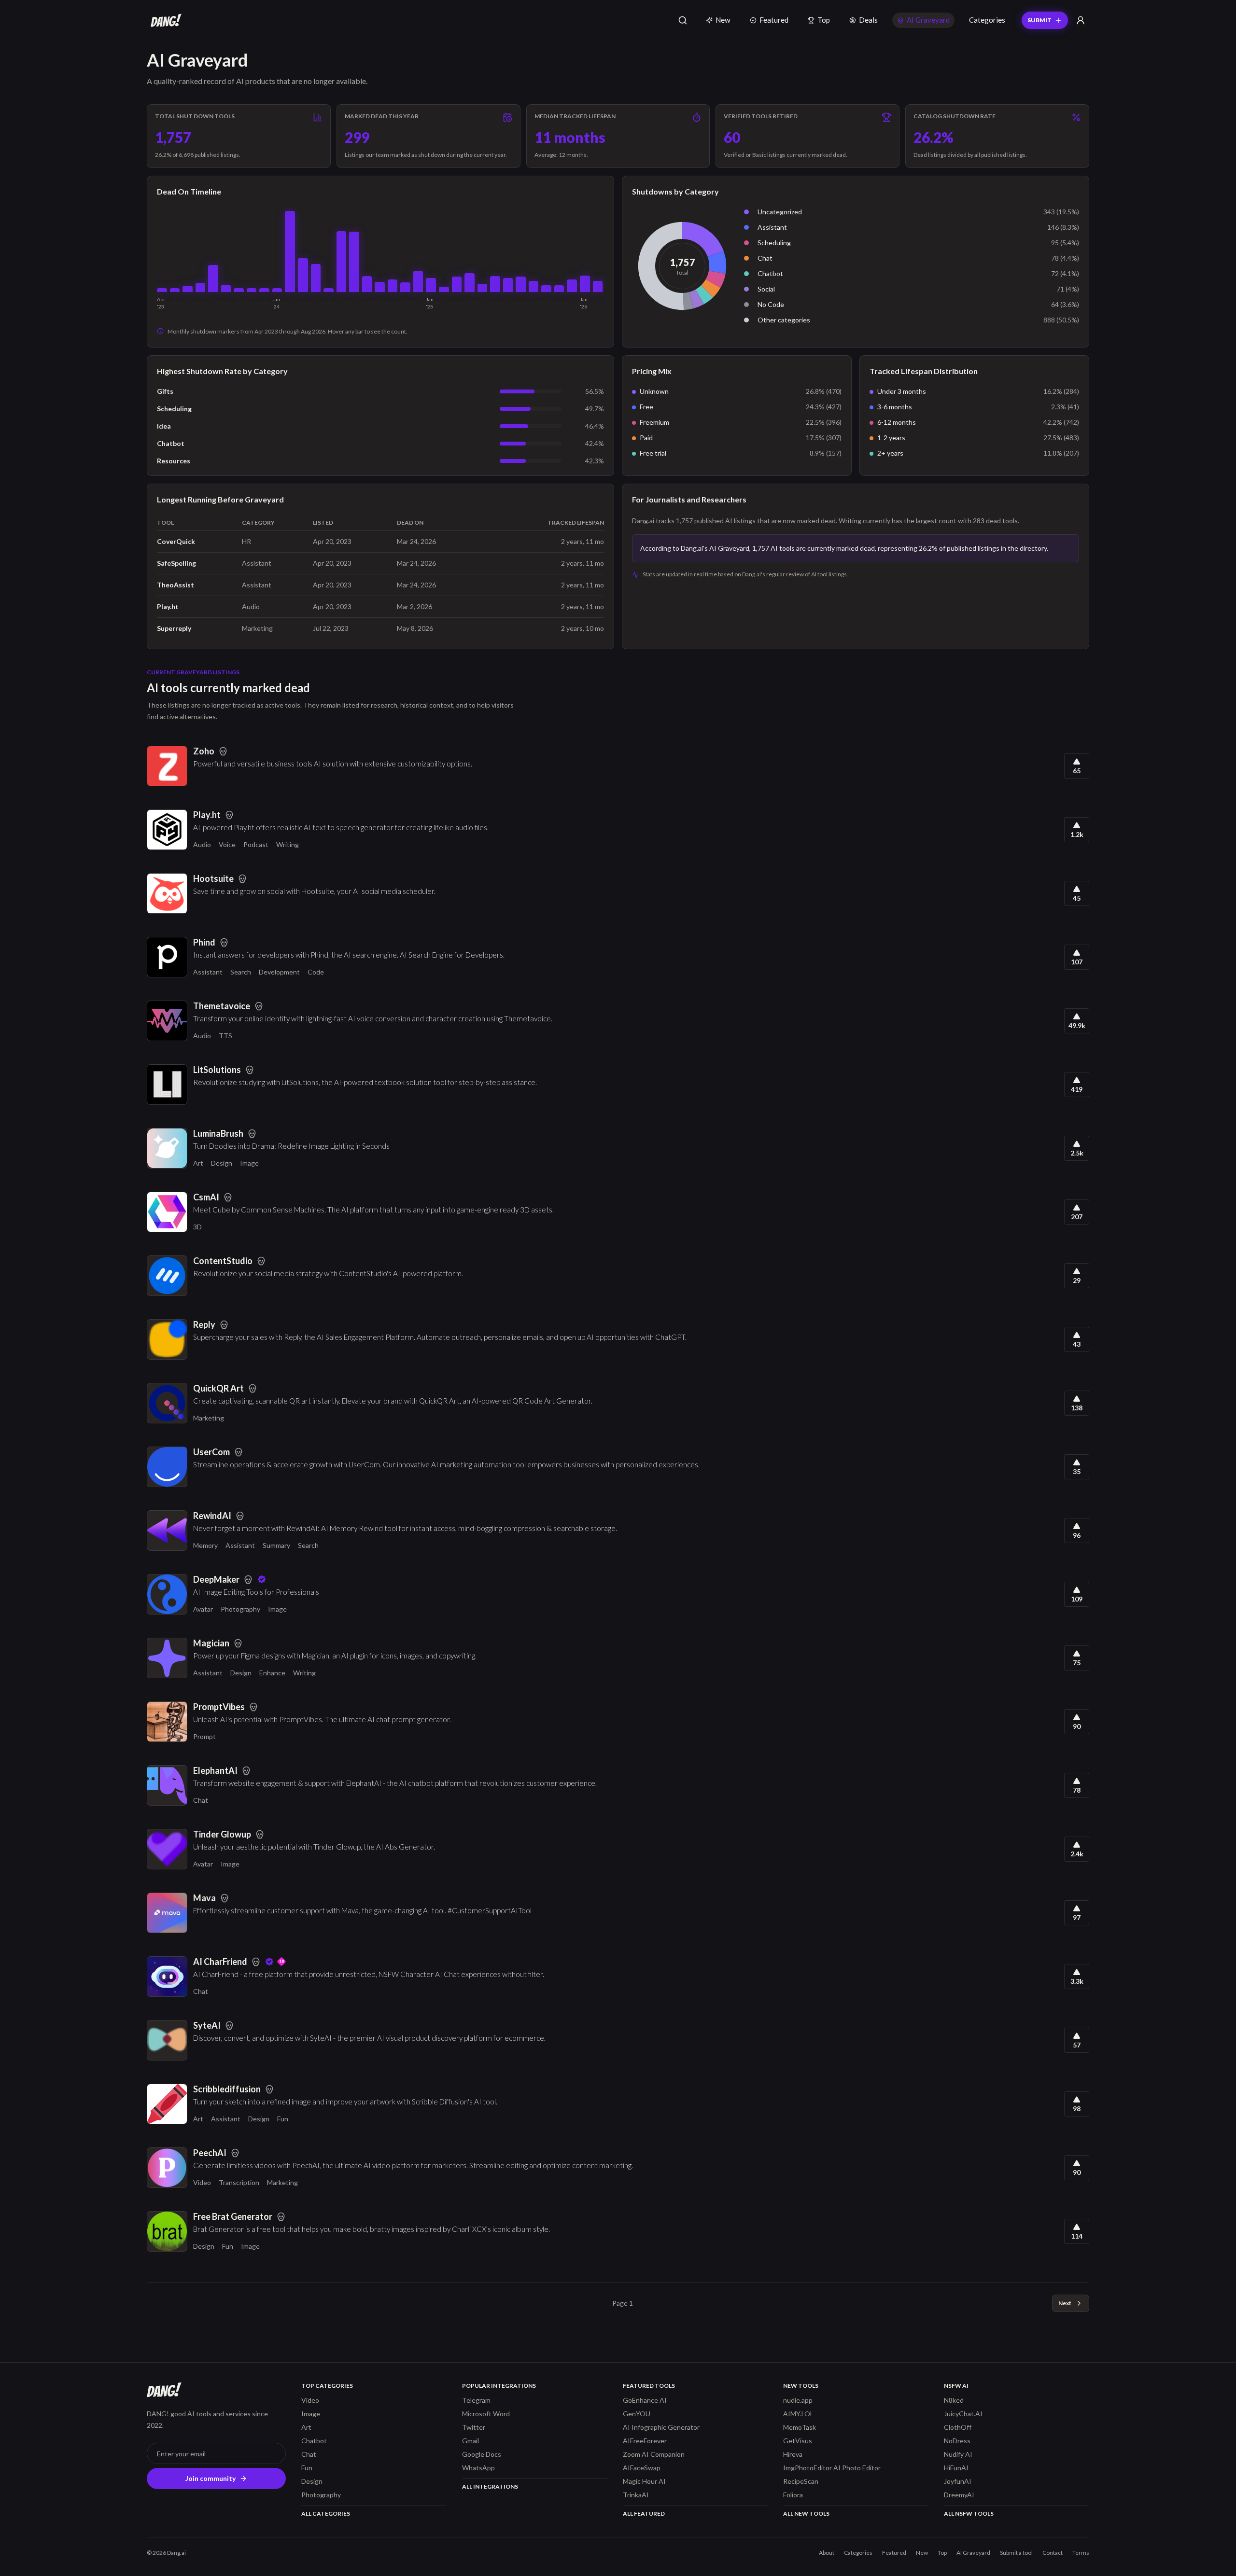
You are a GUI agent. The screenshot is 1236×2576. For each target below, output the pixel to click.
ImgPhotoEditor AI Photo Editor (832, 2468)
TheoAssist (176, 585)
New (723, 20)
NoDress (957, 2441)
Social (766, 289)
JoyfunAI (958, 2481)
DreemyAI (959, 2495)
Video (202, 2182)
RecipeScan (801, 2481)
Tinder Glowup (222, 1834)
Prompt (204, 1736)
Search (241, 972)
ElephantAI (215, 1770)
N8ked (954, 2400)
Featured (774, 20)
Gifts (165, 391)
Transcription (239, 2182)
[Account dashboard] (1081, 20)
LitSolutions (217, 1070)
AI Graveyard (928, 20)
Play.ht (168, 606)
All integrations (490, 2486)
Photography (240, 1609)
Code (316, 972)
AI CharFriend (220, 1962)
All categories (326, 2513)
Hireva (793, 2454)
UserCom (211, 1452)
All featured (644, 2513)
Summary (276, 1545)
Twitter (474, 2427)
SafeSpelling (176, 563)
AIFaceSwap (642, 2468)
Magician (211, 1643)
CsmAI (206, 1197)
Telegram (476, 2400)
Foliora (793, 2495)
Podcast (256, 844)
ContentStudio (223, 1261)
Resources (174, 461)
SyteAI (207, 2025)
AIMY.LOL (798, 2414)
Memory (205, 1545)
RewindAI (212, 1516)
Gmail (471, 2441)
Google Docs (482, 2454)
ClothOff (958, 2427)
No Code (771, 304)
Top (824, 20)
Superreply (174, 628)
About (827, 2553)
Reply (204, 1324)
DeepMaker (216, 1579)
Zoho (204, 751)
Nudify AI (958, 2454)
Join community (211, 2478)
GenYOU (637, 2414)
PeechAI (210, 2153)
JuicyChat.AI (963, 2414)
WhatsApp (478, 2468)
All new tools (806, 2513)
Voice (227, 844)
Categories (987, 20)
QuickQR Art (218, 1388)
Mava (204, 1898)
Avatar (203, 1609)
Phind (204, 942)
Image (249, 1163)
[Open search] (683, 20)
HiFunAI (956, 2468)
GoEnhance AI (645, 2400)
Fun (283, 2119)
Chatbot (770, 273)
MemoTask (800, 2427)
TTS (225, 1036)
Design (222, 1163)
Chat (765, 258)
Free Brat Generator (233, 2216)
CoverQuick (176, 541)
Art (198, 1163)
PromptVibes (219, 1707)
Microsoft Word (486, 2414)
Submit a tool (1016, 2553)
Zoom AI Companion (654, 2454)
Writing (288, 844)
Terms (1081, 2553)
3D (197, 1227)
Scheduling (774, 243)
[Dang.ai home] (164, 20)
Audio (202, 844)
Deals (868, 20)
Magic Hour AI (644, 2481)
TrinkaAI (636, 2495)
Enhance (272, 1673)
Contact (1053, 2553)
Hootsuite (213, 878)
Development (279, 972)
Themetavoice (222, 1006)
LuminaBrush (218, 1133)
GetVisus (798, 2441)
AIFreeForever (645, 2441)
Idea (164, 426)
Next (1065, 2303)
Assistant (772, 227)
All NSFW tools (969, 2513)
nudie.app (798, 2400)
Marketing (209, 1418)
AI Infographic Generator (661, 2427)
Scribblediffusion (227, 2089)
